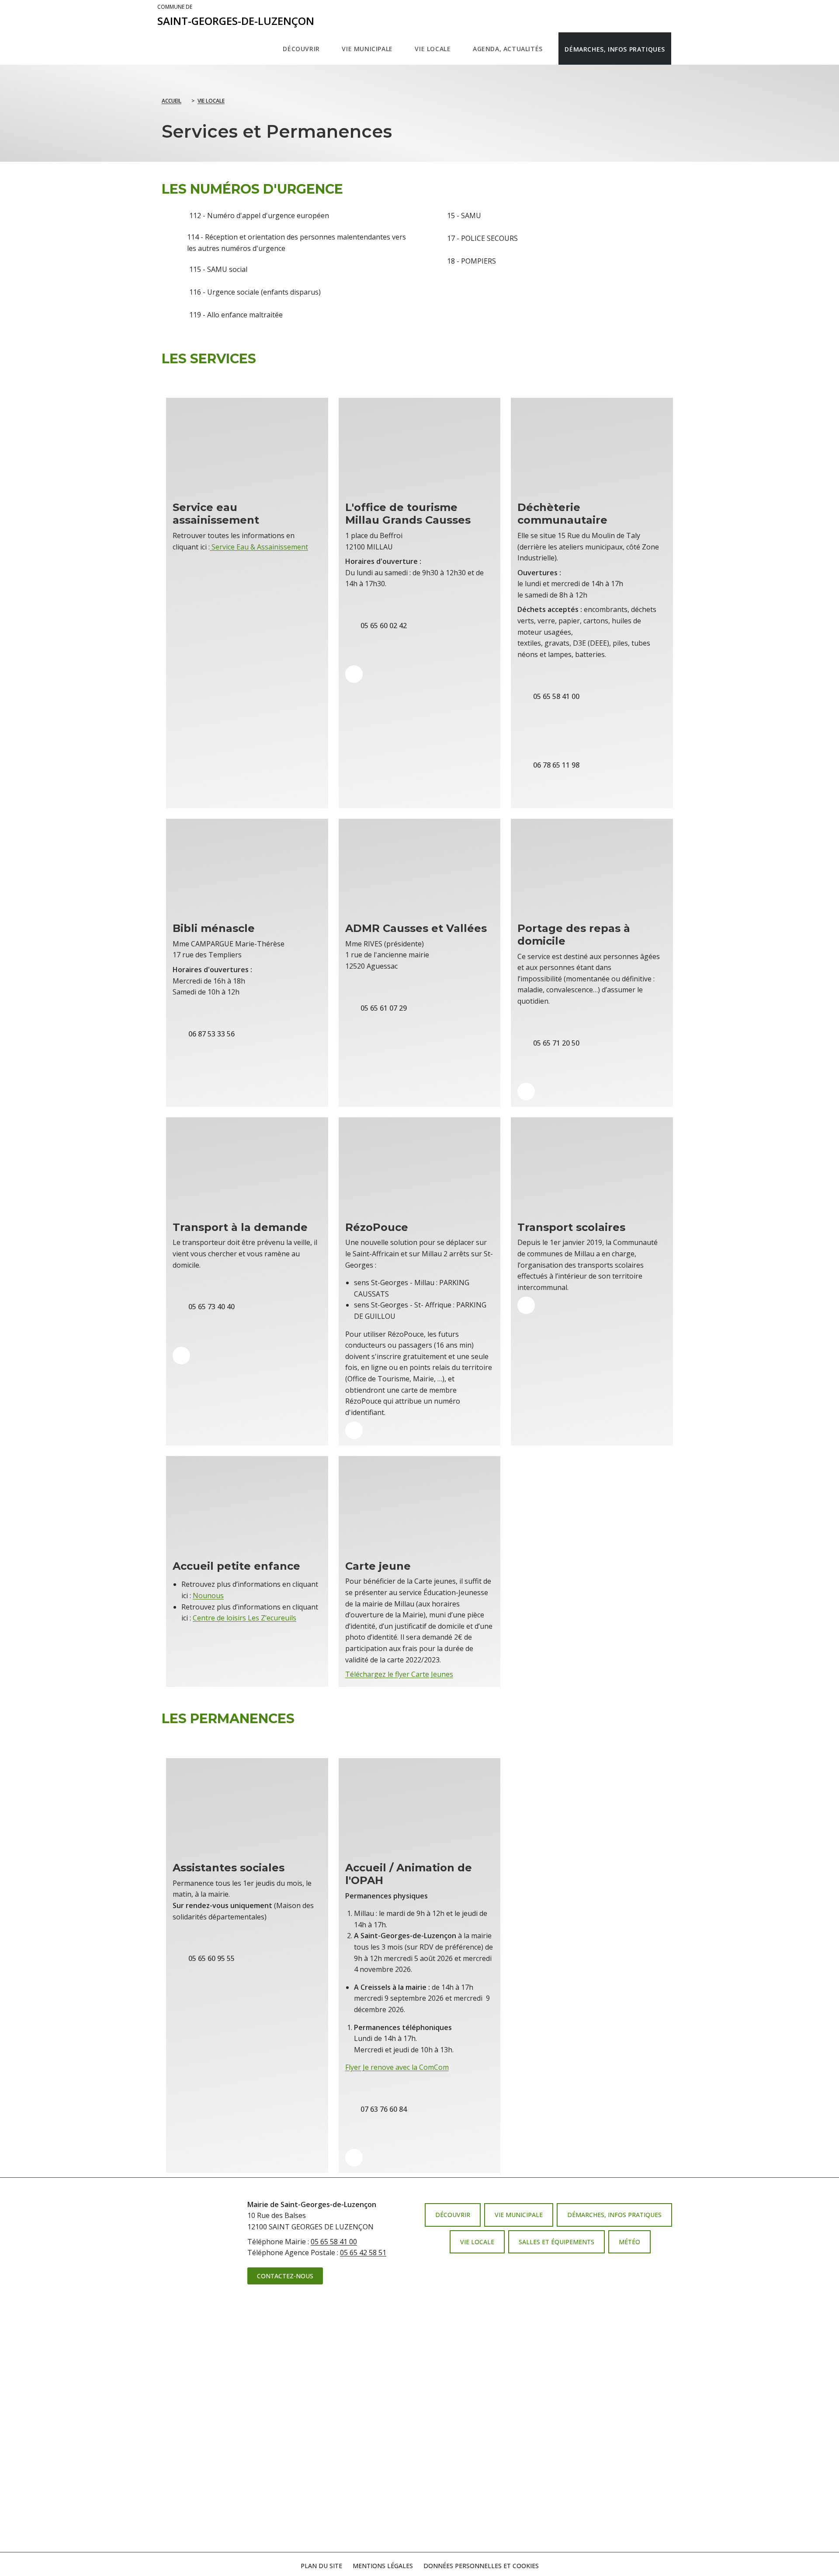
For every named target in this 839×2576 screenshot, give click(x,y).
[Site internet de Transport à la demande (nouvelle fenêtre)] (181, 1356)
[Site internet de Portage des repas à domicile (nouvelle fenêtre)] (526, 1092)
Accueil (172, 101)
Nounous (208, 1596)
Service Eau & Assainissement (259, 547)
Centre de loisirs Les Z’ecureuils (244, 1618)
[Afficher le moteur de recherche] (680, 49)
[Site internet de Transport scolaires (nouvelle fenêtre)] (526, 1305)
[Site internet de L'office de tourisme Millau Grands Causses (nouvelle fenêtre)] (354, 674)
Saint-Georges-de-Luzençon (236, 16)
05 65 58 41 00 (334, 2242)
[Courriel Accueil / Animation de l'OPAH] (354, 2158)
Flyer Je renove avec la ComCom (397, 2067)
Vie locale (211, 101)
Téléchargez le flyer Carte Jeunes (399, 1674)
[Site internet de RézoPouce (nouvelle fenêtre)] (354, 1430)
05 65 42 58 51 (363, 2253)
